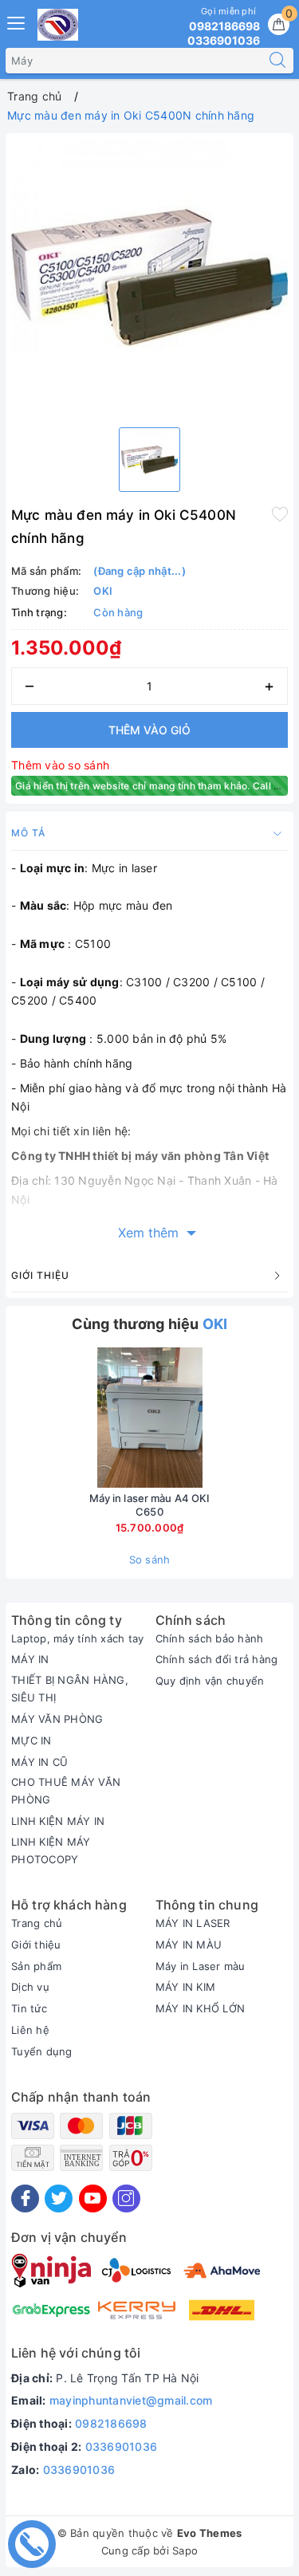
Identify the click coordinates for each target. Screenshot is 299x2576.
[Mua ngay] (75, 1418)
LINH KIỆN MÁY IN (58, 1821)
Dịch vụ (30, 1987)
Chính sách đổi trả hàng (217, 1659)
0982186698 (111, 2423)
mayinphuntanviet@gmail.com (131, 2400)
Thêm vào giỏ (149, 730)
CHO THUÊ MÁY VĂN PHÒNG (66, 1791)
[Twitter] (59, 2198)
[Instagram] (126, 2198)
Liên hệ (30, 2030)
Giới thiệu (36, 1945)
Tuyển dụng (42, 2051)
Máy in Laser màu (201, 1966)
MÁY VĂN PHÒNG (57, 1719)
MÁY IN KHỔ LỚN (201, 2008)
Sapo (185, 2550)
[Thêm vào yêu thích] (280, 513)
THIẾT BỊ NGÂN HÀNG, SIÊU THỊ (70, 1689)
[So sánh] (225, 1418)
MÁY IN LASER (193, 1923)
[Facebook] (25, 2198)
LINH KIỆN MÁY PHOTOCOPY (51, 1850)
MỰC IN (31, 1740)
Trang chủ (37, 1923)
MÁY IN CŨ (39, 1762)
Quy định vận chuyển (210, 1681)
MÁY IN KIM (186, 1987)
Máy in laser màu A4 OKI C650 (150, 1505)
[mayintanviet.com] (58, 25)
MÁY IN (30, 1659)
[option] (149, 277)
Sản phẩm (36, 1966)
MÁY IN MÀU (189, 1945)
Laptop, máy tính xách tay (77, 1638)
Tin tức (29, 2008)
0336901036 (122, 2446)
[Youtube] (93, 2198)
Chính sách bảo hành (210, 1638)
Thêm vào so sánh (60, 765)
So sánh (150, 1559)
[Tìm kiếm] (277, 61)
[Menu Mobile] (17, 21)
